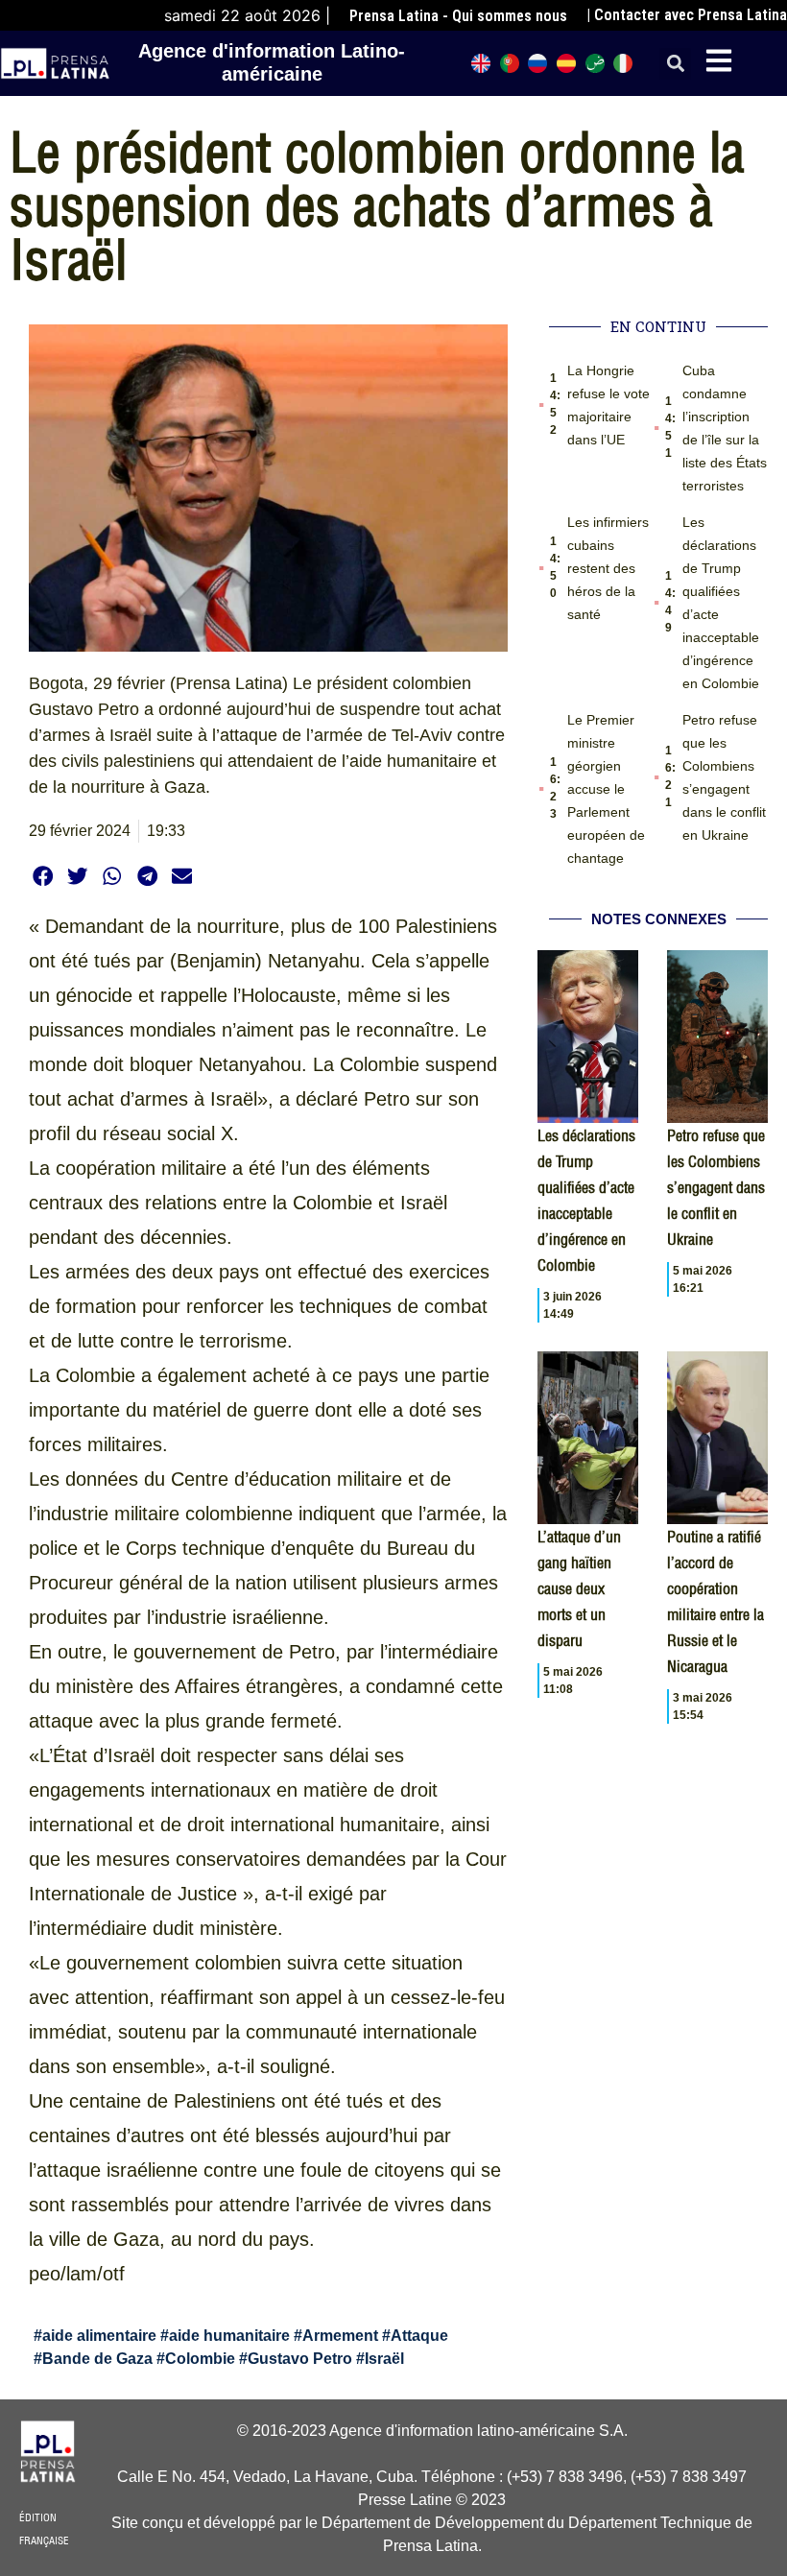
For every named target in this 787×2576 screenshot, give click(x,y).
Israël (384, 2359)
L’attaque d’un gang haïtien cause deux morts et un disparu (579, 1588)
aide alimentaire (99, 2336)
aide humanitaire (229, 2336)
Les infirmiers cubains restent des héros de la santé (608, 568)
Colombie (200, 2359)
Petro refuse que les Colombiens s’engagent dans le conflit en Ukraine (716, 1187)
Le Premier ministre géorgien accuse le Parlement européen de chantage (606, 789)
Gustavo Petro (300, 2359)
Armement (340, 2336)
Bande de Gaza (97, 2359)
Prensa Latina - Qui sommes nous (458, 16)
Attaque (419, 2336)
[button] (675, 64)
